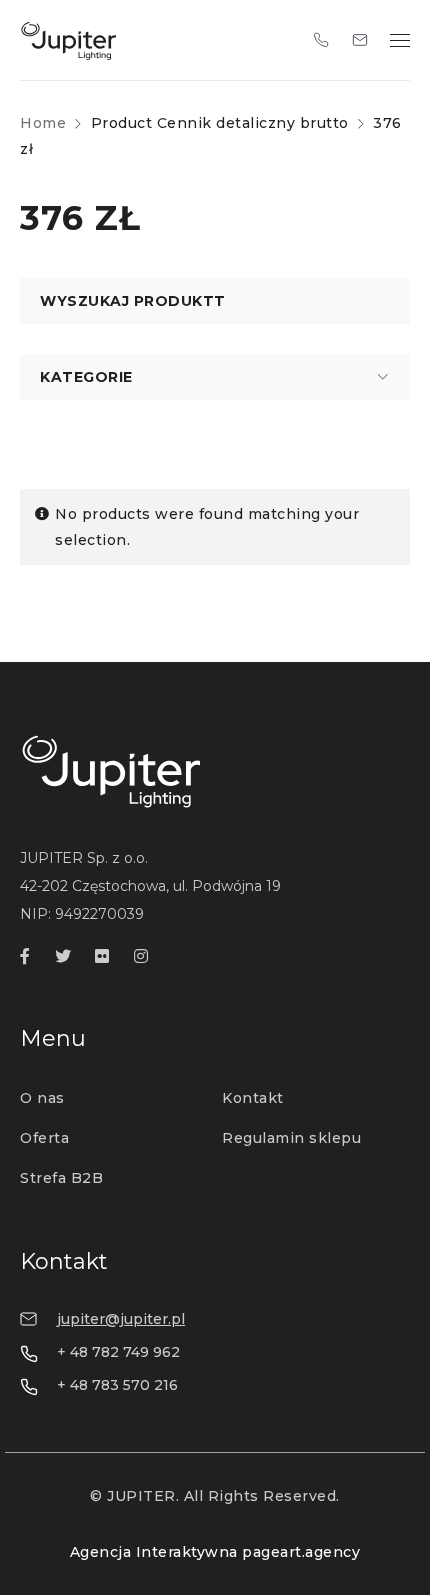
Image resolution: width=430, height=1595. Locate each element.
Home (43, 123)
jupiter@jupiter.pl (121, 1319)
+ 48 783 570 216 (117, 1385)
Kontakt (253, 1098)
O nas (42, 1098)
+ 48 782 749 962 (118, 1352)
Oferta (44, 1138)
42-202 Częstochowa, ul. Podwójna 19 (150, 886)
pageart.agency (301, 1552)
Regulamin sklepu (291, 1138)
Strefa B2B (61, 1178)
